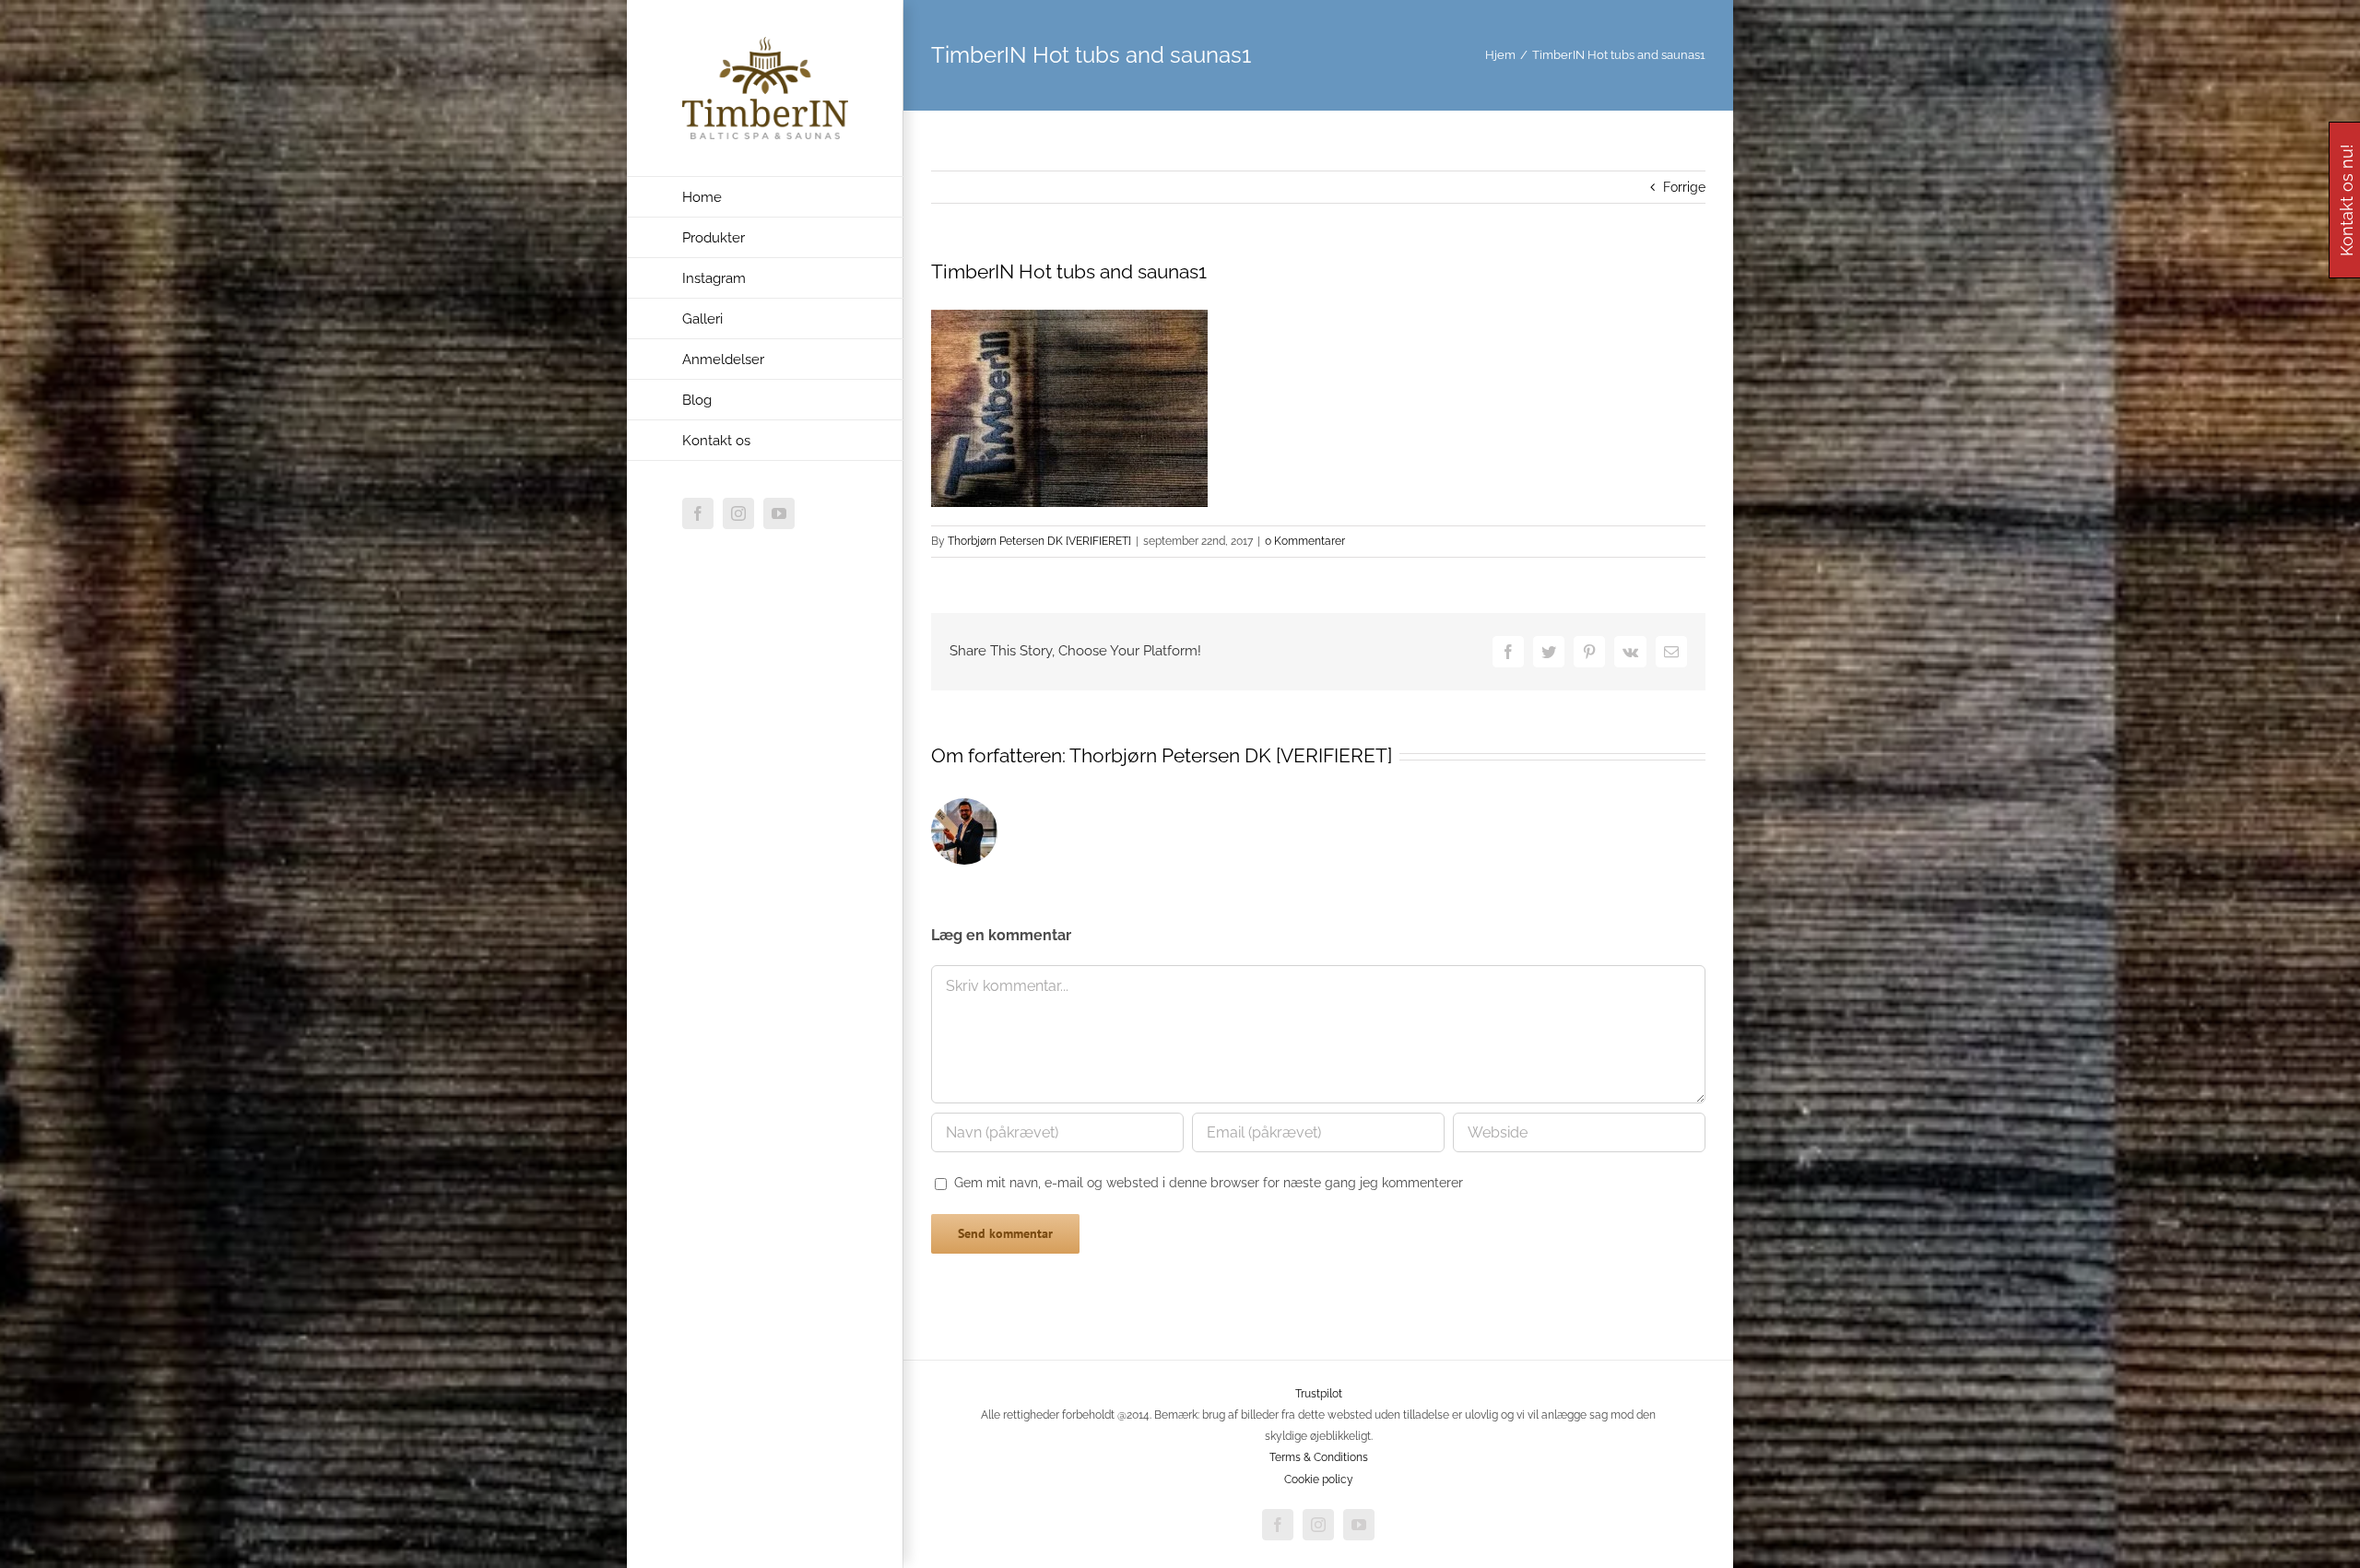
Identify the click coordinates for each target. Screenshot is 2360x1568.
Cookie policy (1319, 1480)
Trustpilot (1319, 1394)
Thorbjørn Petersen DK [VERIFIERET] (1039, 541)
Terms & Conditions (1319, 1457)
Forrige (1684, 187)
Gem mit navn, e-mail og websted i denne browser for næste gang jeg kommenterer (1209, 1183)
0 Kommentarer (1305, 541)
